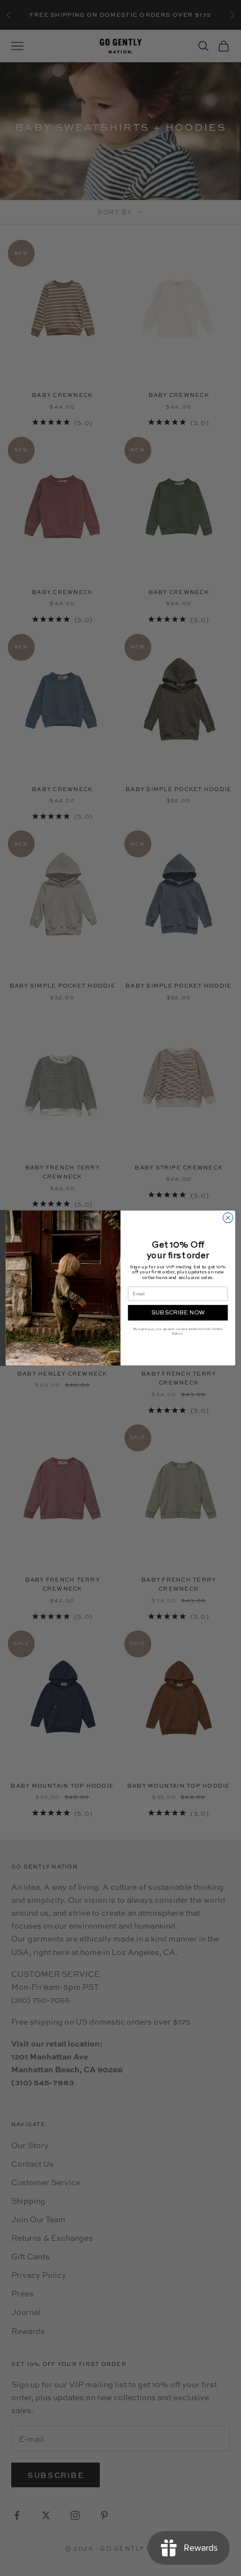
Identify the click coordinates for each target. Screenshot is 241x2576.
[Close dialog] (228, 1218)
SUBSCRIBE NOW (178, 1313)
